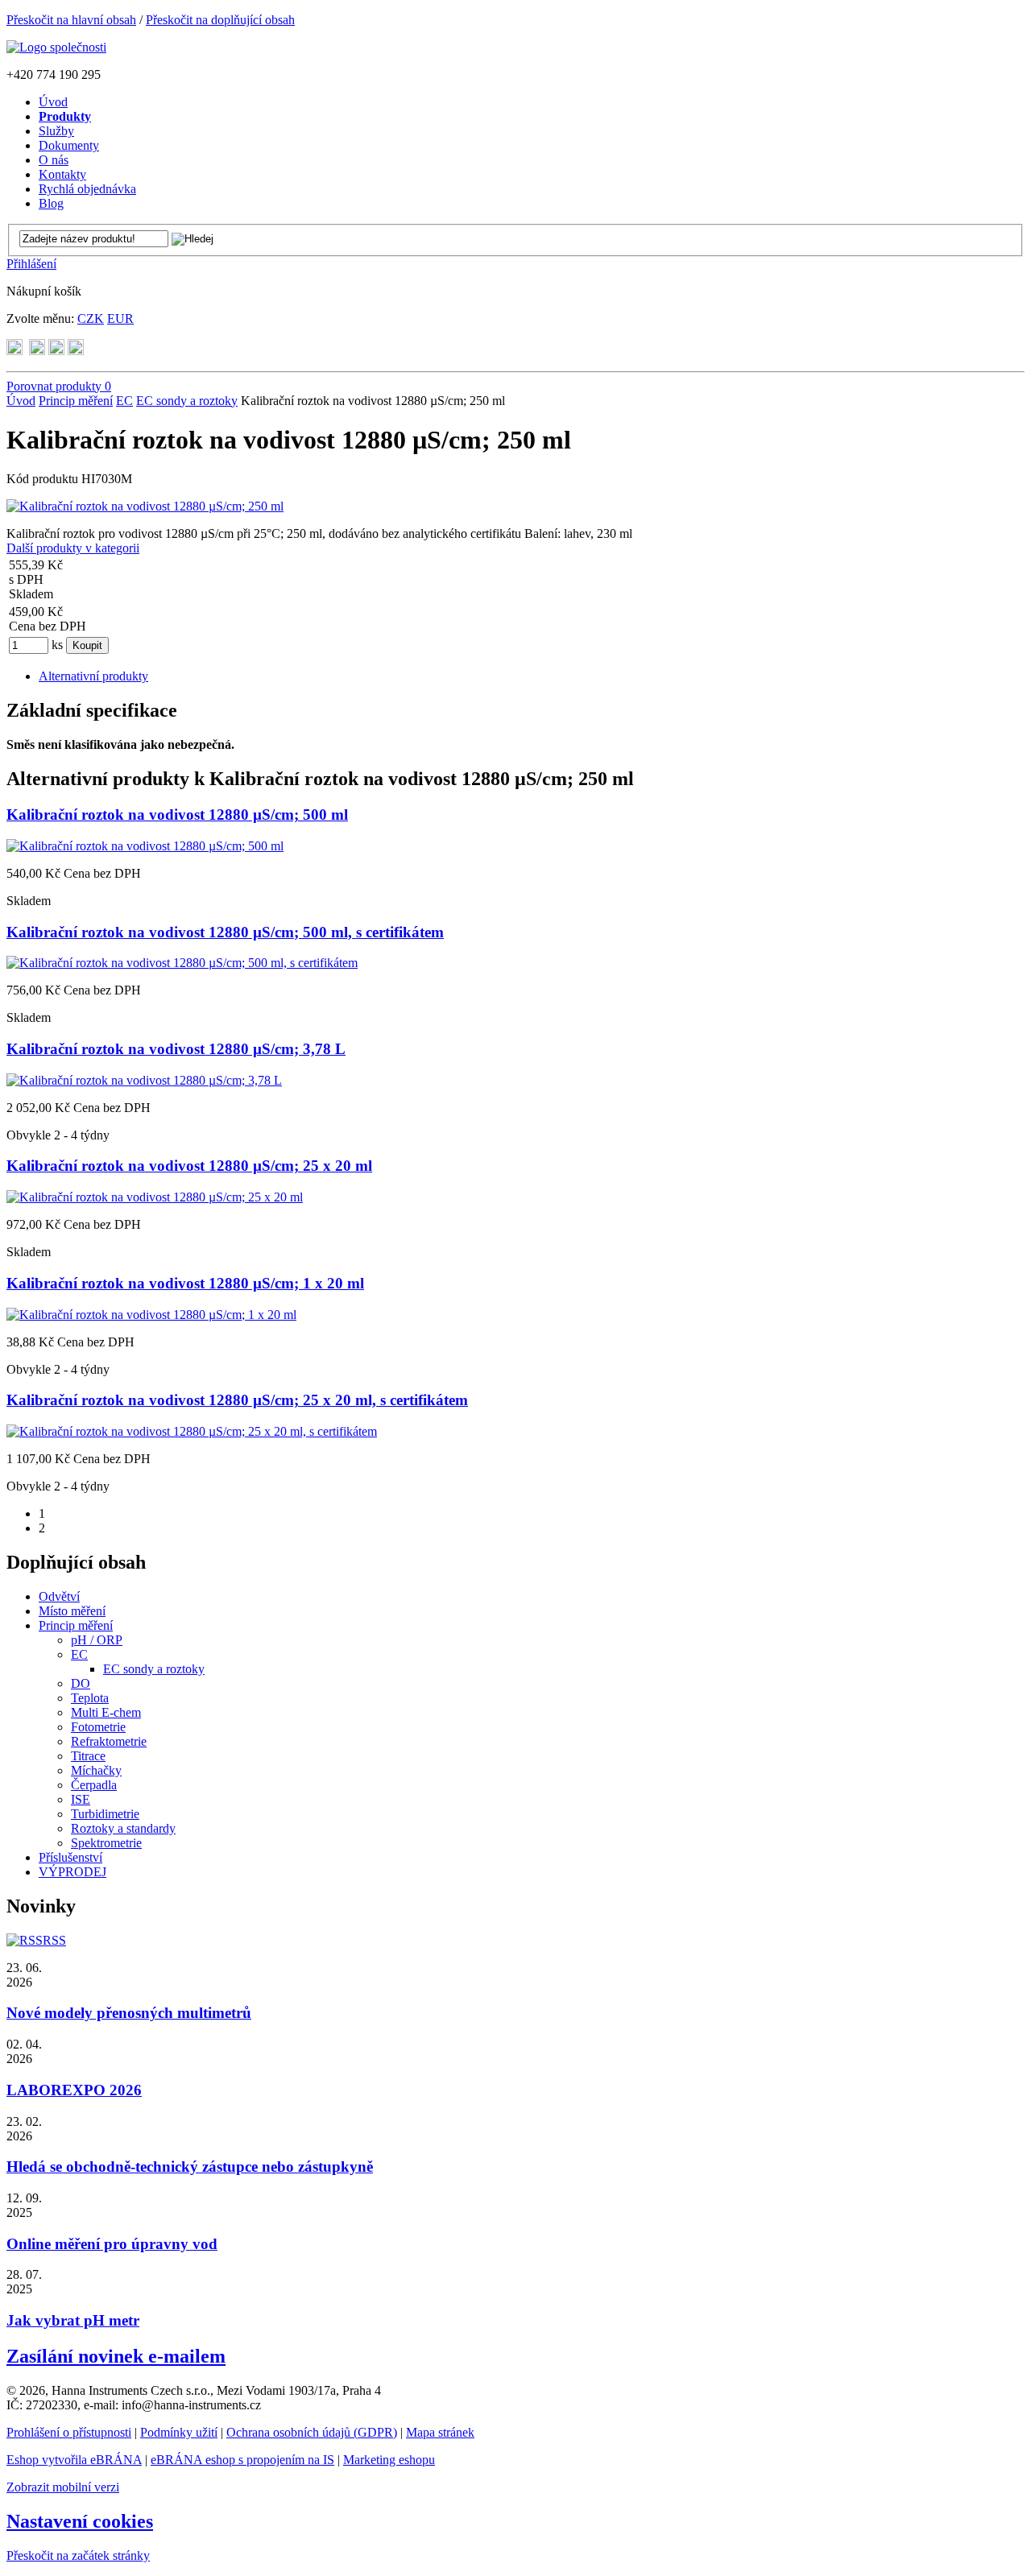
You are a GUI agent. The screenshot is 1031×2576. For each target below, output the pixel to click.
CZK (91, 318)
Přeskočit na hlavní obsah (71, 20)
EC (124, 401)
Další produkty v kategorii (73, 548)
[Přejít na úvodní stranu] (56, 47)
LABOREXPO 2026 (74, 2090)
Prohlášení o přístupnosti (69, 2432)
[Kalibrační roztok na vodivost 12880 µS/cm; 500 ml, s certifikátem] (182, 963)
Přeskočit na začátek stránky (78, 2555)
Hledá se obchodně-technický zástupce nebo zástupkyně (190, 2167)
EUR (120, 318)
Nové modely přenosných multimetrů (129, 2013)
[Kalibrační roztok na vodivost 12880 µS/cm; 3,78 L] (144, 1080)
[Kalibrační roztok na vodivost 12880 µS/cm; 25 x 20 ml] (155, 1197)
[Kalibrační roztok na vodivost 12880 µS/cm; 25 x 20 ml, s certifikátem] (192, 1431)
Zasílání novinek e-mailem (116, 2356)
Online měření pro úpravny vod (112, 2244)
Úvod (21, 401)
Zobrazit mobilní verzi (63, 2487)
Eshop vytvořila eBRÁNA (74, 2460)
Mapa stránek (440, 2432)
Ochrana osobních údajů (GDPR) (312, 2432)
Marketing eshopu (389, 2460)
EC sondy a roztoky (187, 401)
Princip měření (76, 401)
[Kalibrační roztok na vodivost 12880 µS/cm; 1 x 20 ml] (151, 1315)
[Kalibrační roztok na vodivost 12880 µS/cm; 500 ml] (145, 846)
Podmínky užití (179, 2432)
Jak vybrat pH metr (73, 2320)
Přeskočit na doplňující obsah (220, 20)
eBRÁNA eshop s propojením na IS (242, 2460)
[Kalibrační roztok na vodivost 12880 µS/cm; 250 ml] (145, 506)
